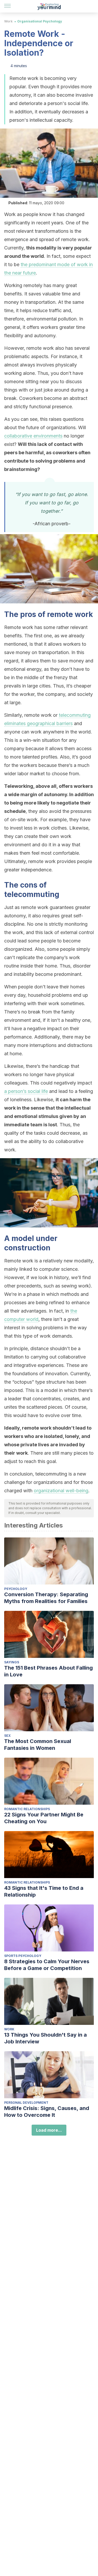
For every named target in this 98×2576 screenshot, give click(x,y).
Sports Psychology (23, 1956)
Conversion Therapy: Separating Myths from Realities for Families (46, 1598)
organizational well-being (61, 1491)
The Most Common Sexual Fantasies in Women (38, 1745)
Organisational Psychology (40, 21)
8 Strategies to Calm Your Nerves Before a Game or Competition (47, 1965)
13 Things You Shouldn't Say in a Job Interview (45, 2038)
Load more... (49, 2130)
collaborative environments (33, 436)
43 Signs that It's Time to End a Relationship (44, 1891)
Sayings (12, 1662)
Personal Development (26, 2103)
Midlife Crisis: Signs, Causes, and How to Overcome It (47, 2112)
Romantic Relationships (27, 1809)
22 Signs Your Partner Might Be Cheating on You (44, 1818)
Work (8, 21)
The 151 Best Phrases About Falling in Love (48, 1671)
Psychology (16, 1589)
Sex (7, 1736)
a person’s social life (26, 1091)
